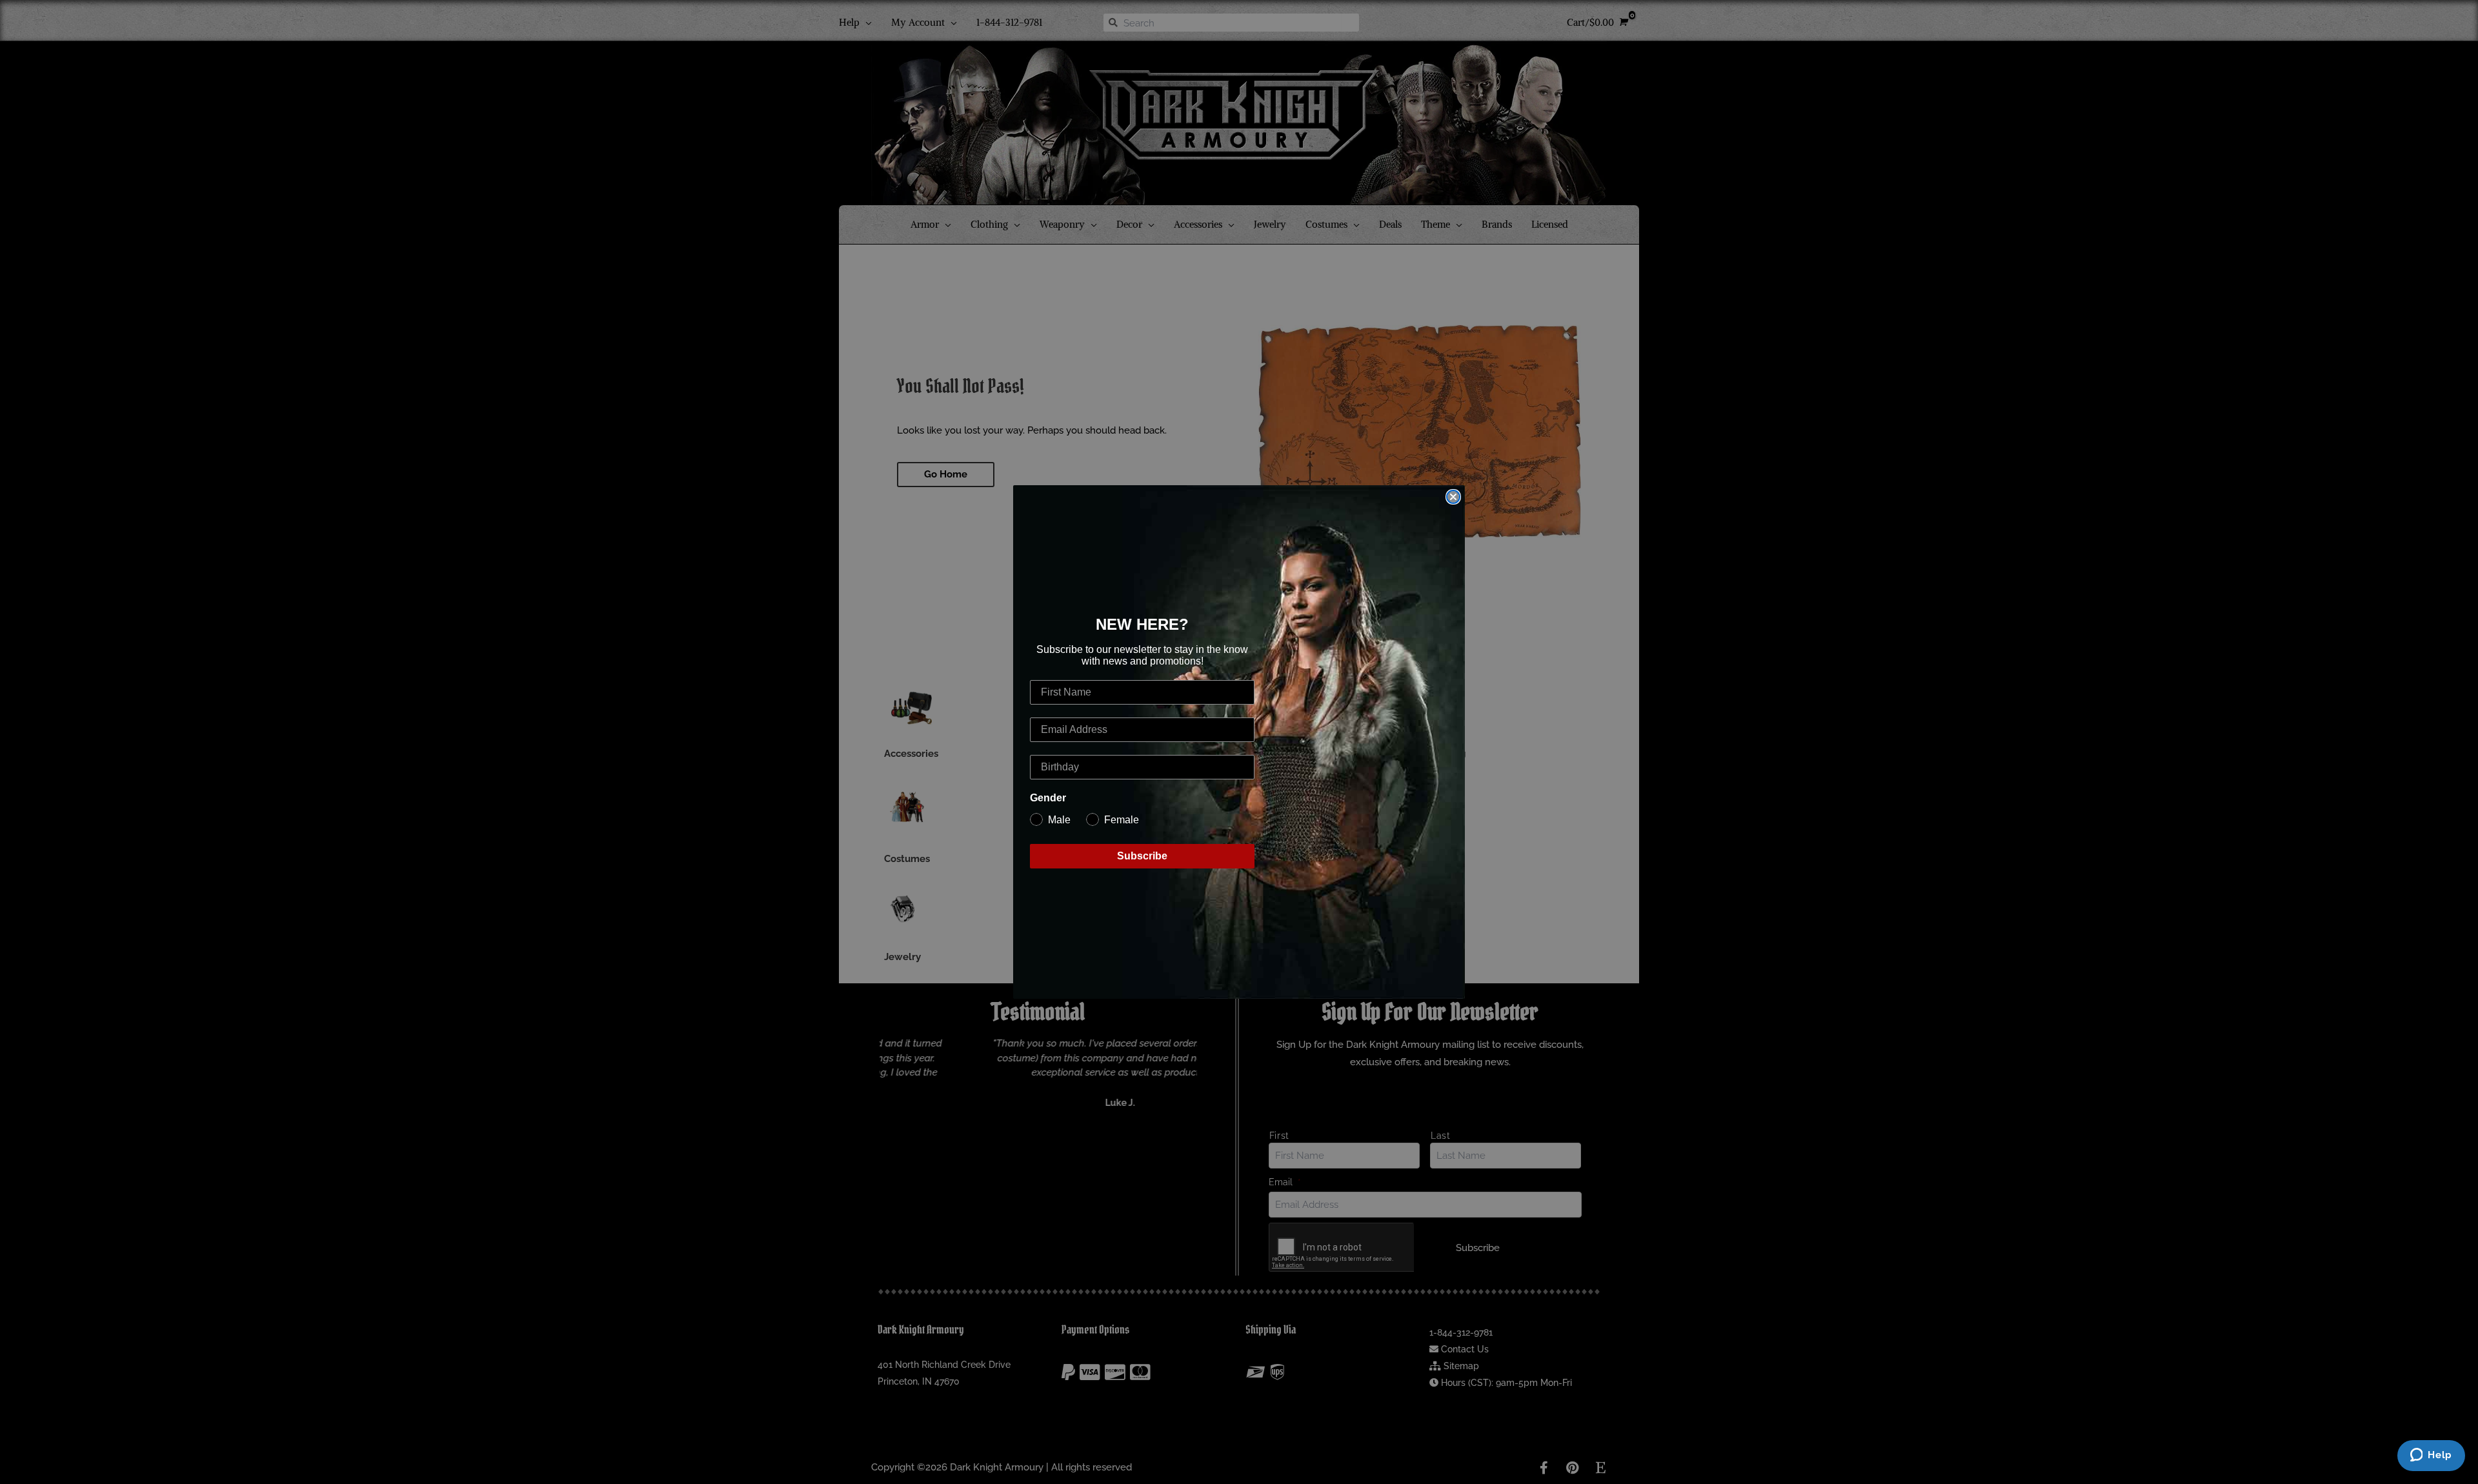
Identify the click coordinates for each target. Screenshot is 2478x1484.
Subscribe (1142, 856)
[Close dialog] (1453, 497)
